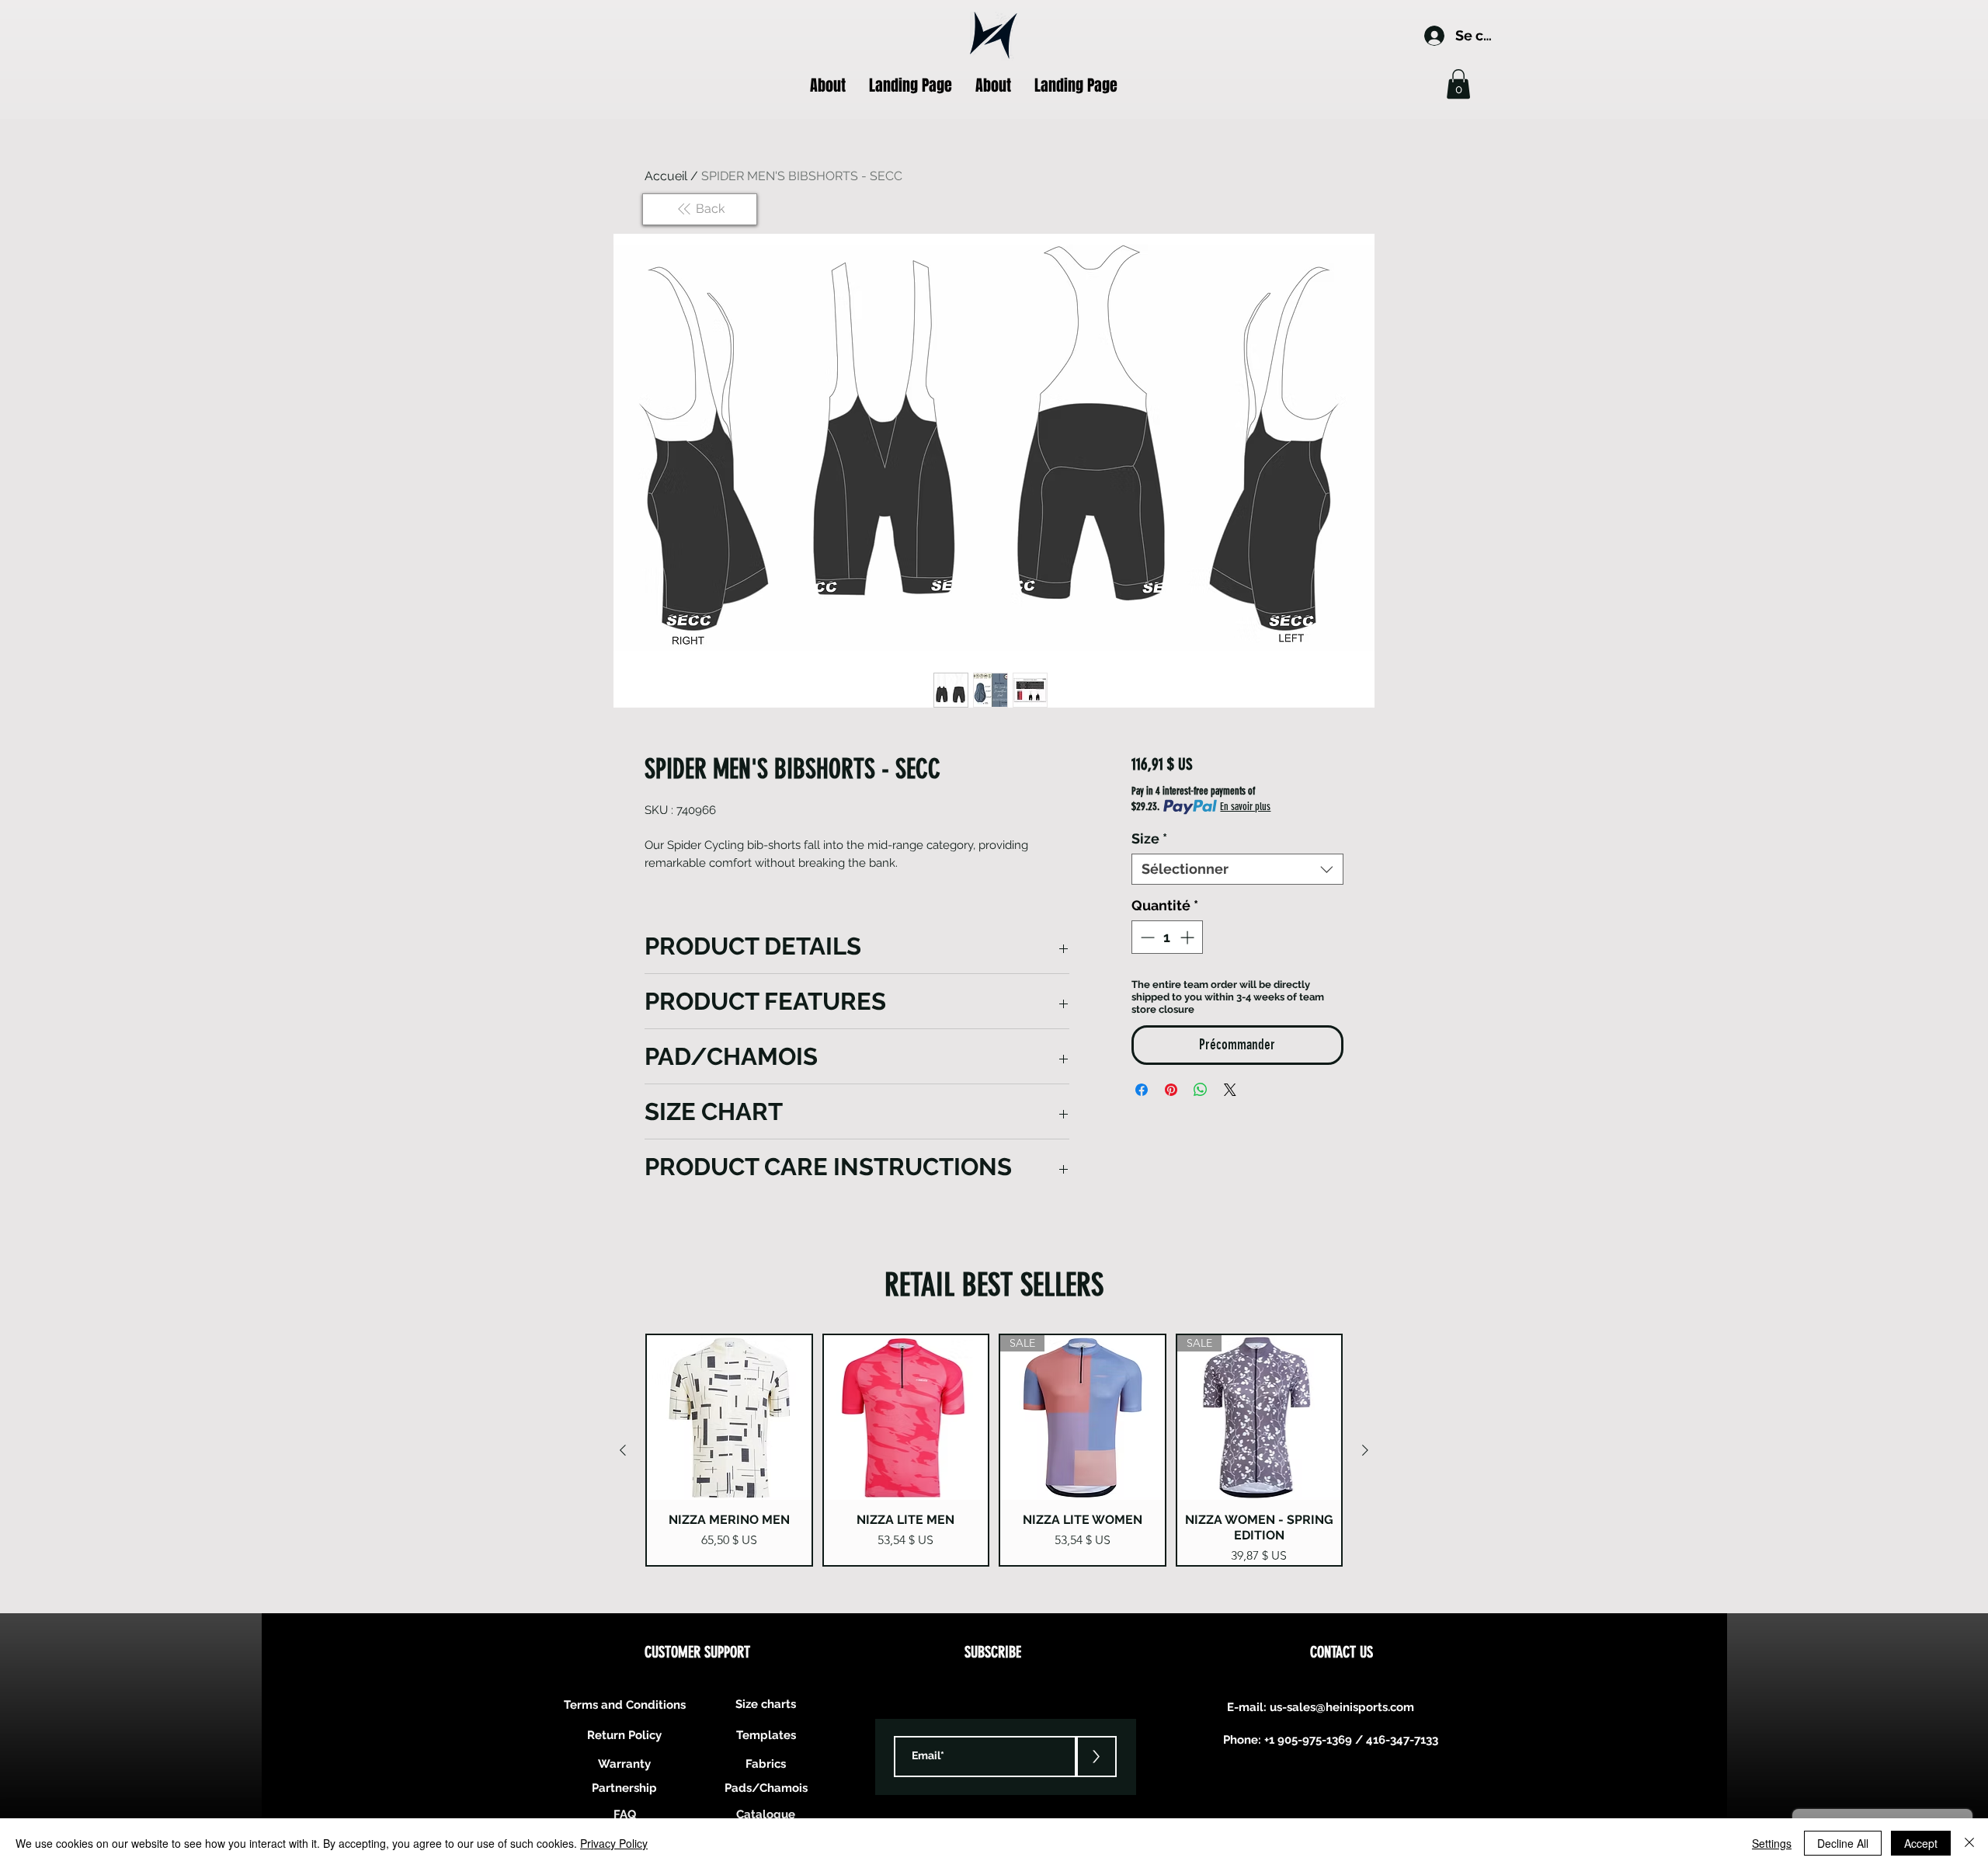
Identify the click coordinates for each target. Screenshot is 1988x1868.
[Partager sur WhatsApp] (1201, 1090)
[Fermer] (1969, 1843)
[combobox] (1237, 869)
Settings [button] (1772, 1843)
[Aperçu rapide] (729, 1418)
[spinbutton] (1167, 937)
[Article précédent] (623, 1450)
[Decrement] (1146, 937)
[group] (994, 1450)
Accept (1921, 1843)
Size (1149, 838)
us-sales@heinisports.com (1342, 1707)
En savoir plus (1245, 807)
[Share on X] (1230, 1090)
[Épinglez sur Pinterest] (1171, 1090)
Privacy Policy (614, 1843)
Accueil (666, 176)
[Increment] (1189, 937)
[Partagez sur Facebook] (1142, 1090)
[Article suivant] (1365, 1450)
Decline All (1843, 1843)
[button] (1458, 84)
